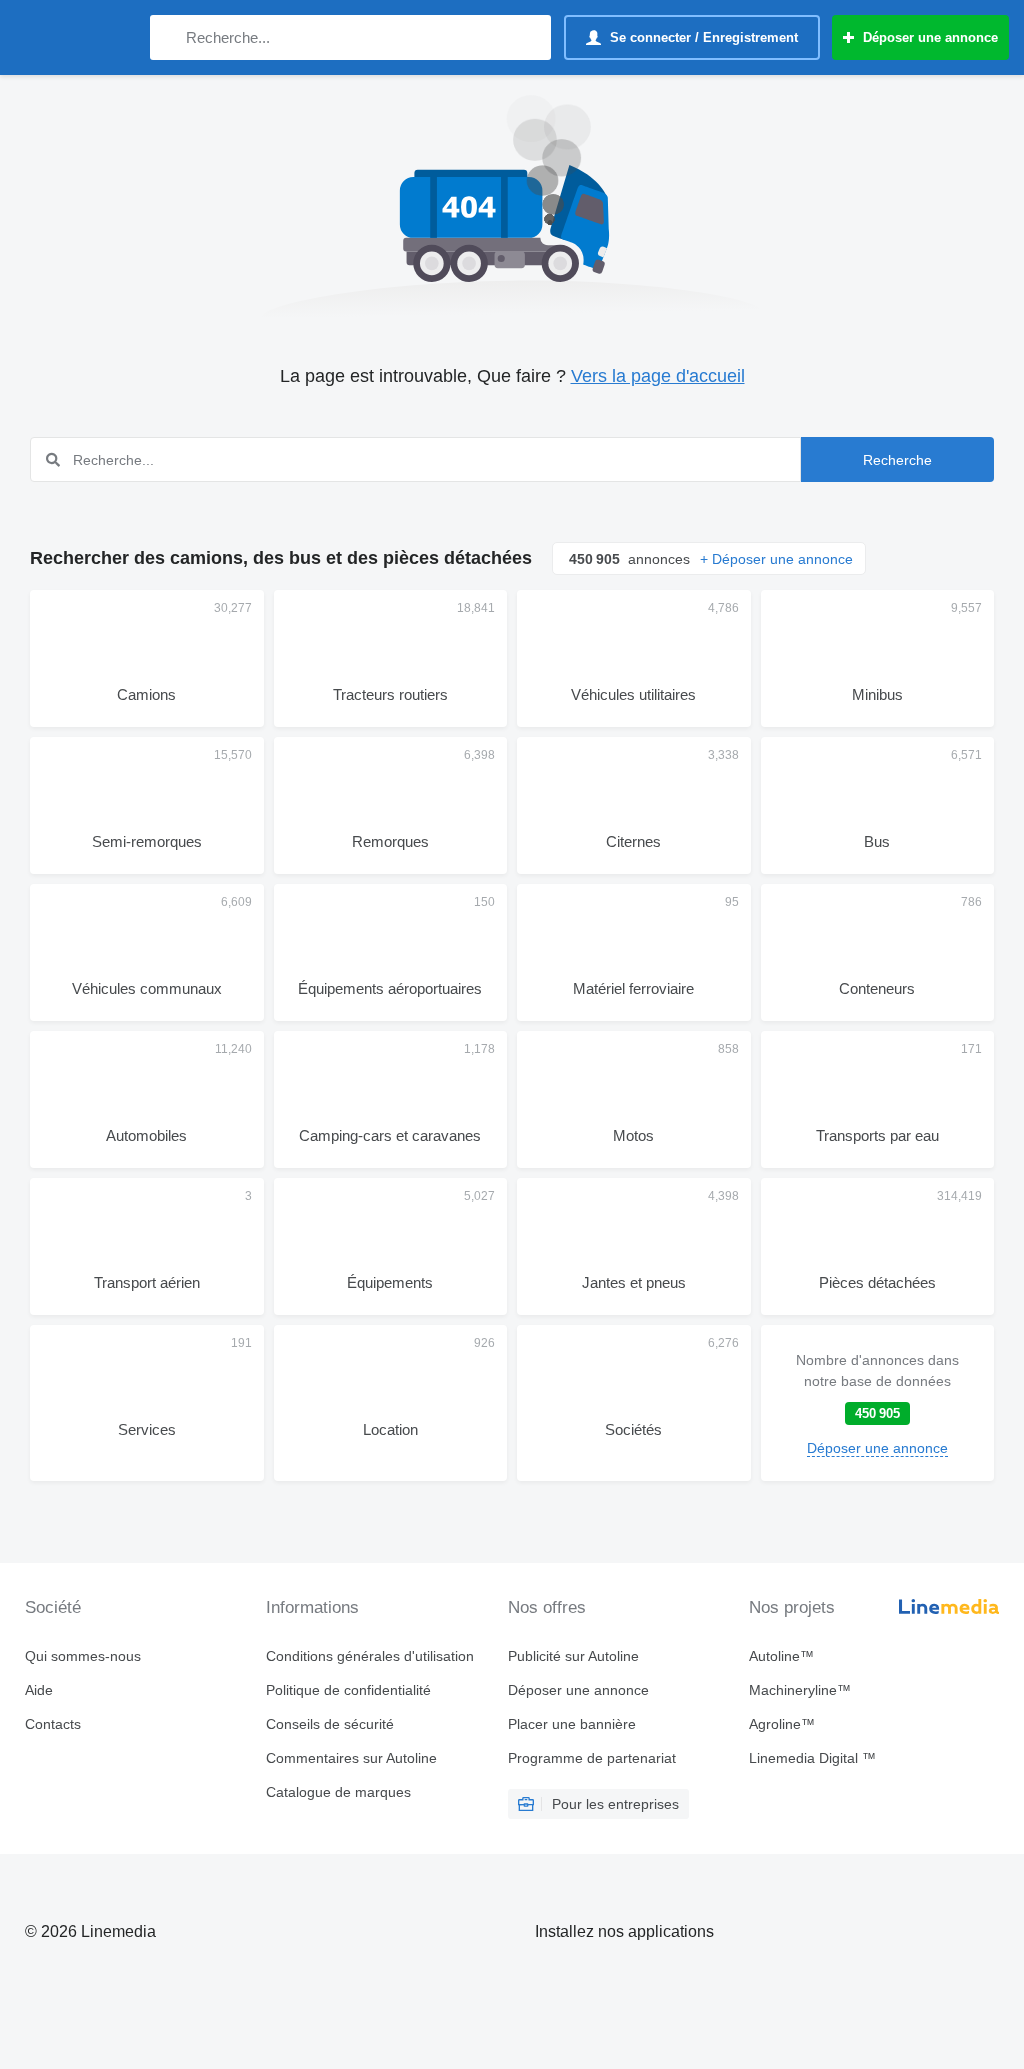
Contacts (53, 1724)
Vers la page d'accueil (658, 376)
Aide (39, 1690)
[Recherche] (169, 37)
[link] (878, 1403)
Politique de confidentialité (348, 1690)
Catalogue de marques (338, 1792)
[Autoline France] (75, 37)
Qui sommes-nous (83, 1656)
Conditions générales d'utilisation (370, 1656)
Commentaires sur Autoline (351, 1758)
